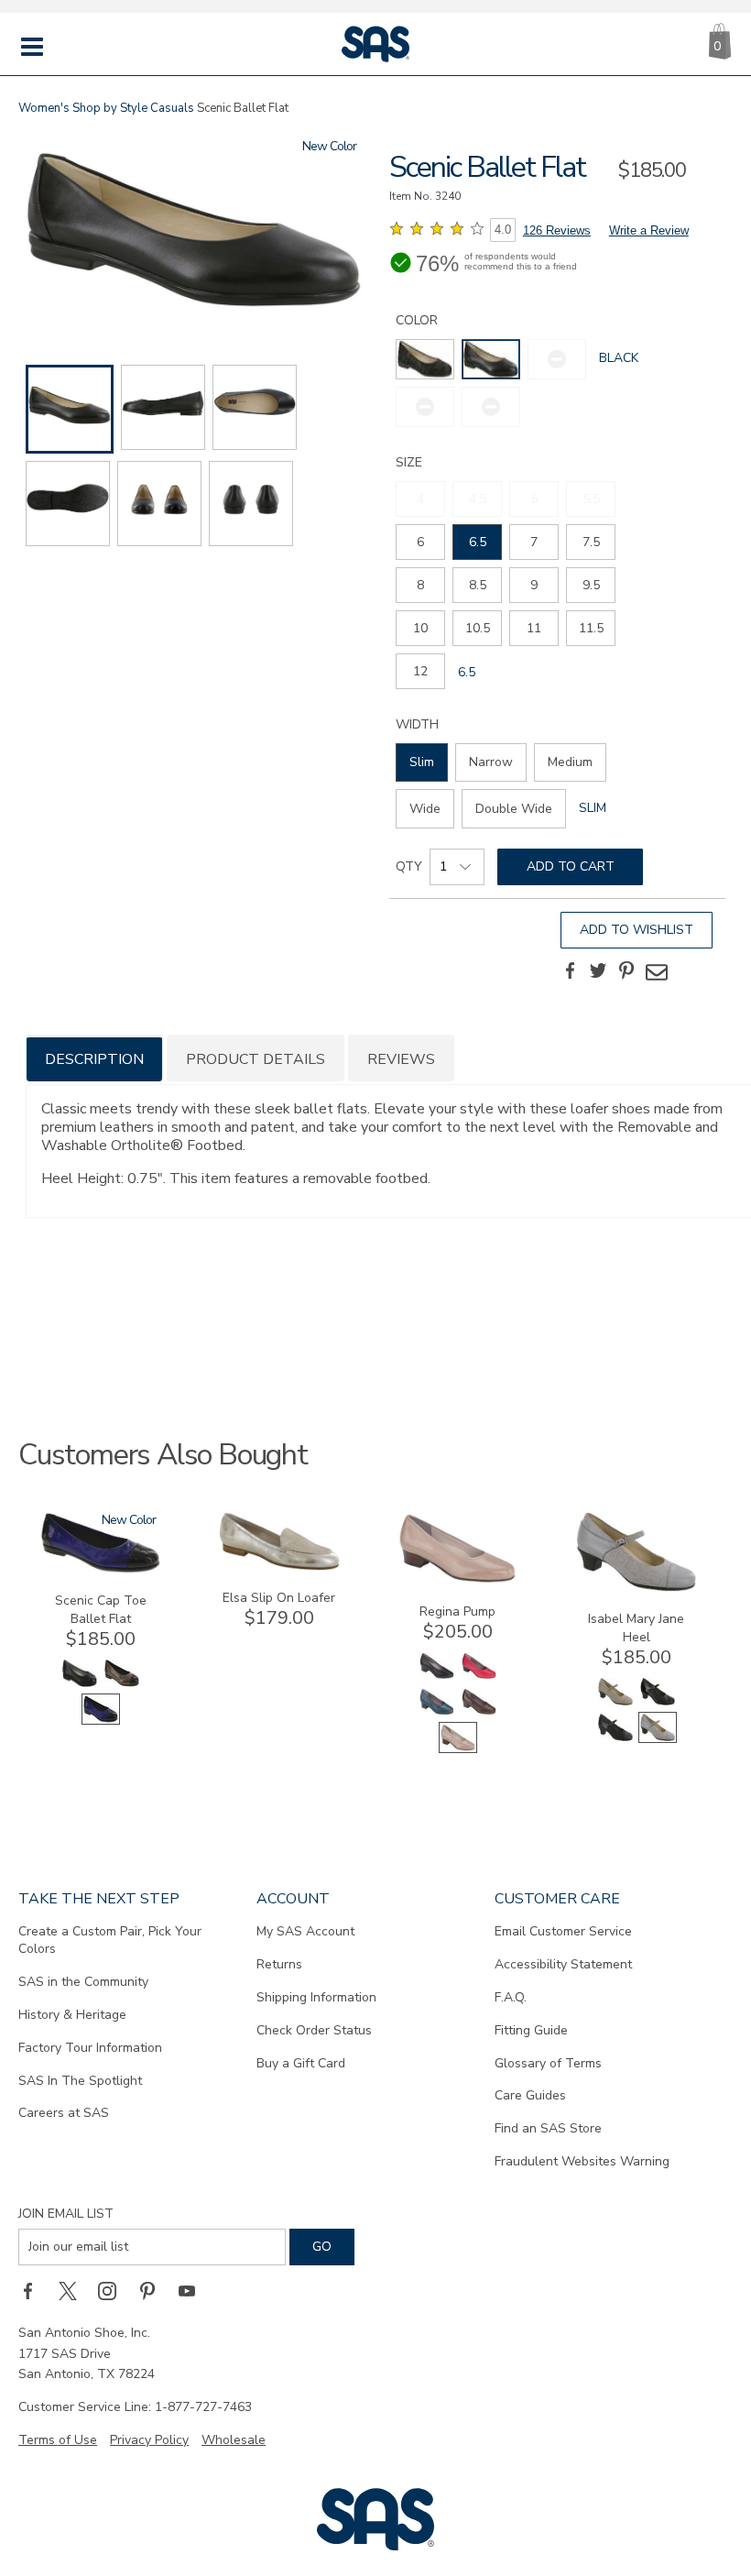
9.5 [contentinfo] (591, 585)
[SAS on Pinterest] (154, 2291)
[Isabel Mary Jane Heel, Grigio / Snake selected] (658, 1739)
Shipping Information (316, 1997)
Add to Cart (571, 866)
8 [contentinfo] (420, 585)
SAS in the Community (83, 1982)
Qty (409, 866)
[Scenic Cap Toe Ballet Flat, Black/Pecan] (122, 1685)
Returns (279, 1964)
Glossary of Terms (548, 2063)
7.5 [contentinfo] (591, 542)
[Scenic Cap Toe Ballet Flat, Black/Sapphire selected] (101, 1721)
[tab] (94, 1058)
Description (94, 1059)
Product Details (256, 1059)
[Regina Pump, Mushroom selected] (458, 1749)
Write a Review (649, 230)
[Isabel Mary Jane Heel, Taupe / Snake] (615, 1703)
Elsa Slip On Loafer (279, 1598)
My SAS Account (305, 1931)
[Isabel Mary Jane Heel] (637, 1588)
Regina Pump (457, 1611)
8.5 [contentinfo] (478, 585)
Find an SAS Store (548, 2128)
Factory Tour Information (90, 2048)
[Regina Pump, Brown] (479, 1713)
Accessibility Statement (563, 1964)
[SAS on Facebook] (34, 2291)
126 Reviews (557, 230)
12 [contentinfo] (420, 671)
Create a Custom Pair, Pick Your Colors (110, 1940)
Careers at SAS (64, 2113)
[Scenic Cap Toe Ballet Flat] (101, 1569)
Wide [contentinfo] (425, 809)
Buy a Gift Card (301, 2063)
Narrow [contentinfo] (491, 762)
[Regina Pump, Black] (437, 1677)
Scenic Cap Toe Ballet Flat (101, 1610)
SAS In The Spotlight (80, 2081)
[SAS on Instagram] (114, 2291)
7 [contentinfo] (534, 542)
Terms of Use (58, 2440)
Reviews (401, 1059)
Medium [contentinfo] (570, 762)
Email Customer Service (563, 1931)
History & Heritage (72, 2015)
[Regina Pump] (458, 1580)
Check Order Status (314, 2030)
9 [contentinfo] (534, 585)
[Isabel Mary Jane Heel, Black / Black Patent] (658, 1703)
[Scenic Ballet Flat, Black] (194, 232)
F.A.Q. (511, 1997)
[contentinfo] (425, 359)
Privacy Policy (149, 2440)
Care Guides (530, 2095)
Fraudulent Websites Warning (582, 2161)
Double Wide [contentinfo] (514, 809)
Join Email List (66, 2214)
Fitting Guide (531, 2030)
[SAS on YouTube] (193, 2291)
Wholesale (234, 2440)
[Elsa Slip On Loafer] (279, 1567)
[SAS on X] (74, 2291)
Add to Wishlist (637, 930)
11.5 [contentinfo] (591, 628)
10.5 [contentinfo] (478, 628)
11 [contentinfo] (534, 628)
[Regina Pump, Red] (479, 1677)
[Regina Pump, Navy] (437, 1713)
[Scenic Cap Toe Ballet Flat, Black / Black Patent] (80, 1685)
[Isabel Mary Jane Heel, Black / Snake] (615, 1739)
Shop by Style (110, 108)
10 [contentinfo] (420, 628)
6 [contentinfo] (420, 542)
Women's (44, 108)
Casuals (172, 108)
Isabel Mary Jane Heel (636, 1628)
